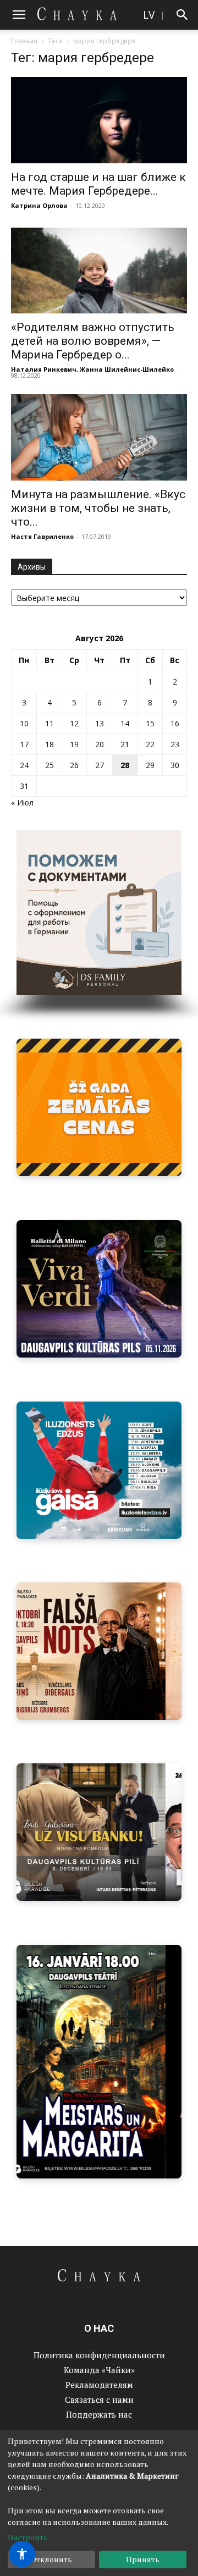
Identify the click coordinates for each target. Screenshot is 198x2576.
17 (24, 744)
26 (74, 765)
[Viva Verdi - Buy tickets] (99, 1289)
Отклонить (51, 2559)
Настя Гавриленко (42, 536)
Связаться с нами (99, 2400)
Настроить (28, 2537)
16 (175, 723)
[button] (19, 15)
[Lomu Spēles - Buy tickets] (99, 1832)
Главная (24, 41)
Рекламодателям (99, 2385)
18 (50, 744)
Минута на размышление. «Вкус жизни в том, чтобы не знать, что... (98, 508)
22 (150, 744)
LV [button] (149, 15)
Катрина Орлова (39, 205)
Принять (143, 2559)
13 (100, 723)
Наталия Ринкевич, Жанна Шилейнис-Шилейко (92, 369)
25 (50, 765)
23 (175, 744)
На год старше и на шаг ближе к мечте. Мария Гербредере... (98, 184)
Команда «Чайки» (99, 2370)
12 (74, 723)
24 (24, 765)
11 (50, 723)
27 (100, 765)
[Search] (183, 15)
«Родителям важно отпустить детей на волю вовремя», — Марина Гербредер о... (93, 341)
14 (125, 723)
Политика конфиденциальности (99, 2355)
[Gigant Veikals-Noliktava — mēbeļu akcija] (99, 1107)
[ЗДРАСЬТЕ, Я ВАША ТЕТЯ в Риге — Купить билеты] (99, 1651)
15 (150, 723)
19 (74, 744)
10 (24, 723)
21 (125, 744)
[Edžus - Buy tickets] (99, 1470)
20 (100, 744)
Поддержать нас (99, 2414)
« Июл (22, 802)
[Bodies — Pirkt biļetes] (99, 2062)
